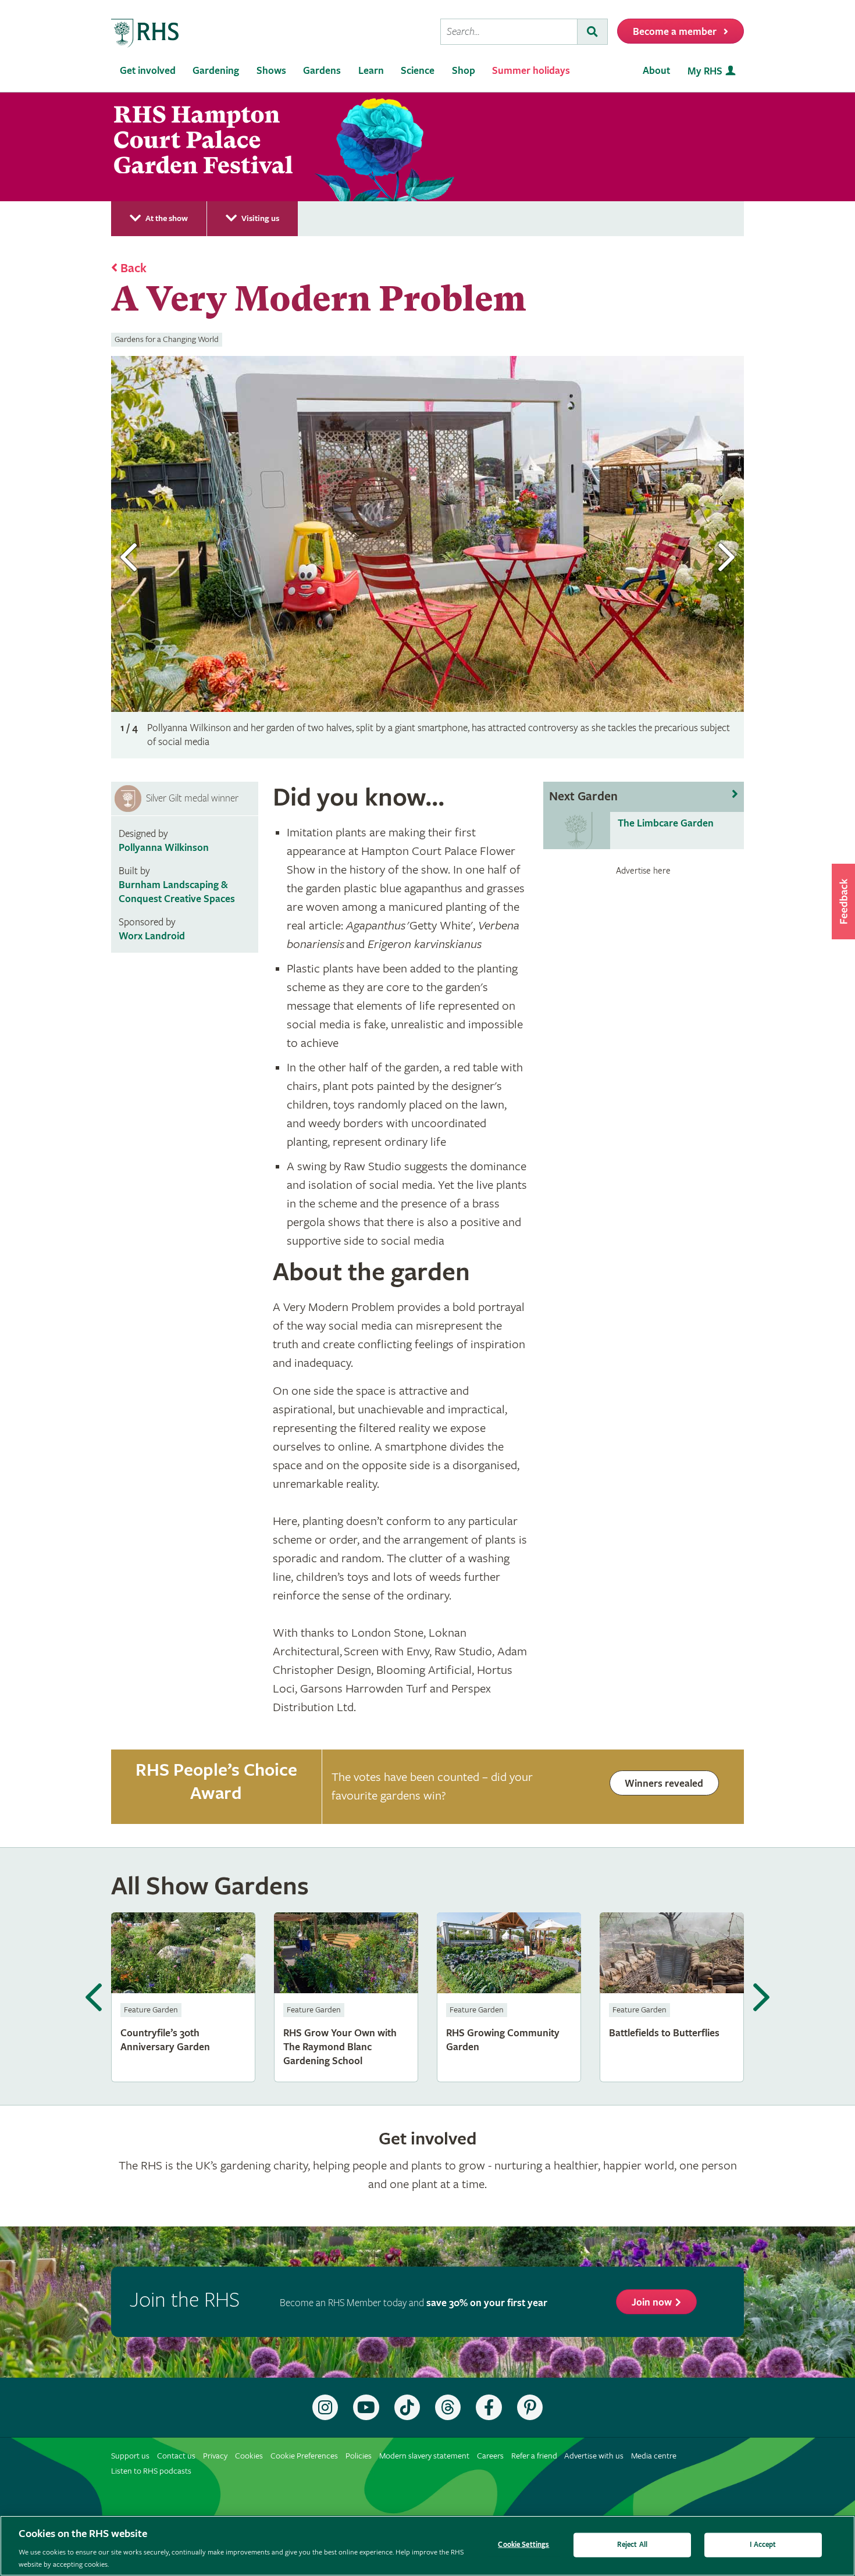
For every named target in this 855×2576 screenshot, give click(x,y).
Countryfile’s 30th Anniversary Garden (183, 1997)
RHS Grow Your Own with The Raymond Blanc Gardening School (346, 1997)
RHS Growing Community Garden (509, 1997)
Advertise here (643, 871)
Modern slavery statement (424, 2456)
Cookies (249, 2456)
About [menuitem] (656, 71)
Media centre (654, 2456)
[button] (843, 902)
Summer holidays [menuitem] (531, 71)
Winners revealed (664, 1784)
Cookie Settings (523, 2545)
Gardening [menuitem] (216, 71)
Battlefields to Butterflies (672, 1997)
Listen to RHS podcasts (151, 2471)
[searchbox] (509, 32)
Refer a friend (534, 2456)
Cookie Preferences (304, 2456)
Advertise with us (594, 2456)
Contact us (176, 2456)
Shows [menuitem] (271, 71)
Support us (130, 2456)
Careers (490, 2456)
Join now (652, 2302)
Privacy (215, 2456)
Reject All (632, 2545)
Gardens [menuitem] (322, 71)
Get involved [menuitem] (148, 71)
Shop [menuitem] (464, 71)
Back (133, 269)
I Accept (763, 2545)
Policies (359, 2456)
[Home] (145, 33)
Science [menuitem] (418, 71)
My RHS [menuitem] (705, 71)
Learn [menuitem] (371, 71)
